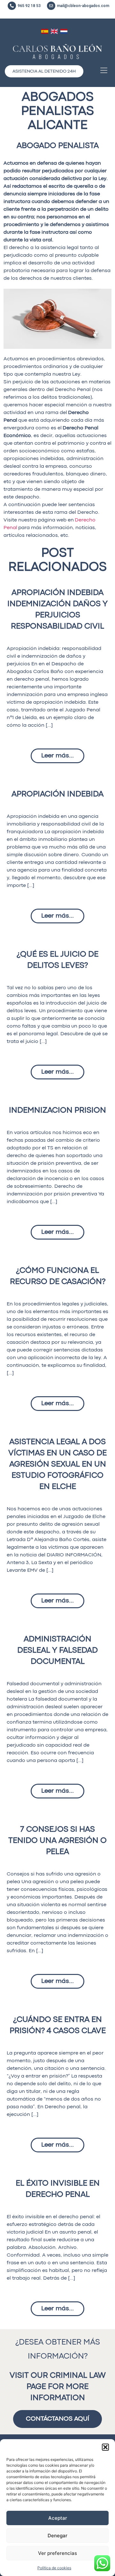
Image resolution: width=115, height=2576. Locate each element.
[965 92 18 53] (12, 6)
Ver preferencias (57, 2553)
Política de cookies (54, 2568)
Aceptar (58, 2518)
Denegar (57, 2536)
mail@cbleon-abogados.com (83, 6)
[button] (105, 2447)
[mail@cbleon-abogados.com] (51, 6)
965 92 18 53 (29, 6)
